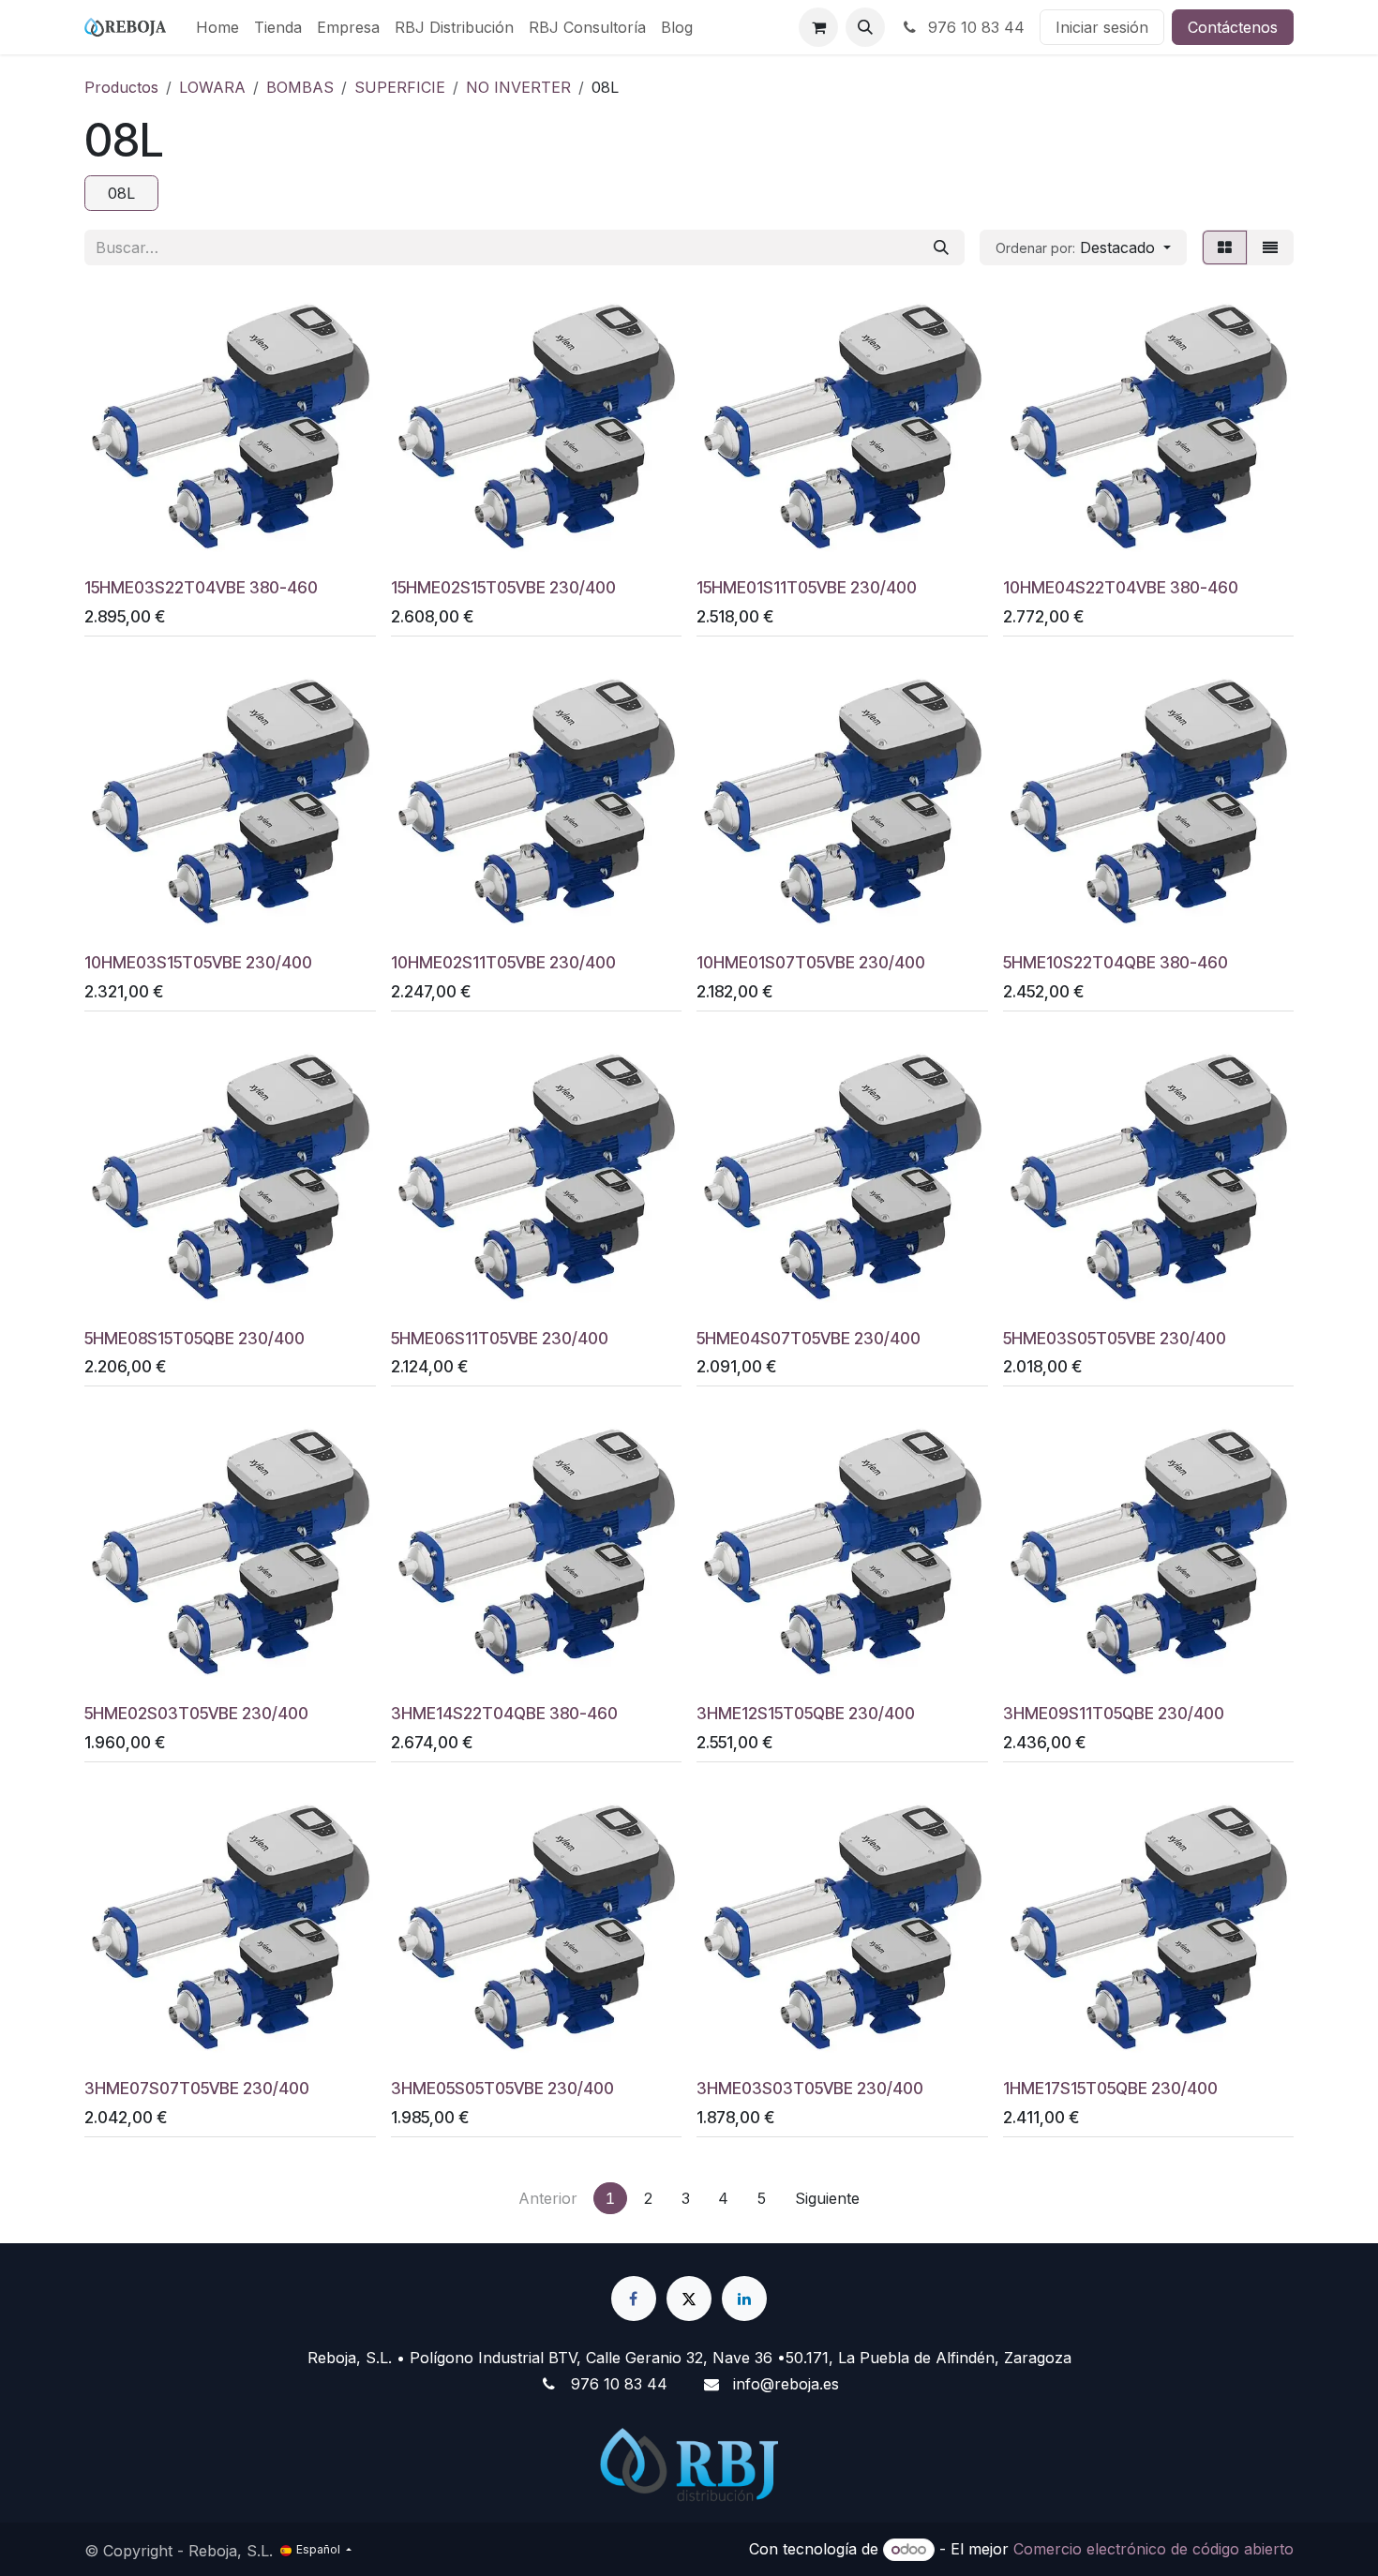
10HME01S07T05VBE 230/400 (811, 962)
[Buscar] (941, 247)
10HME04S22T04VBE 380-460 (1121, 587)
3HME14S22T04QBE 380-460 (504, 1713)
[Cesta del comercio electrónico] (818, 27)
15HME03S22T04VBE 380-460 (201, 587)
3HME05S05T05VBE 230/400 (502, 2088)
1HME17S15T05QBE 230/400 (1110, 2088)
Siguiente (827, 2198)
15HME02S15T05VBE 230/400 (503, 587)
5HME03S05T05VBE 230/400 (1115, 1338)
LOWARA (212, 87)
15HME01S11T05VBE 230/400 (807, 587)
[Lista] (1270, 247)
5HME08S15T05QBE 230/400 (195, 1338)
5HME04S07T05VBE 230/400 (809, 1338)
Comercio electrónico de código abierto (1153, 2549)
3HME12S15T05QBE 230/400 (806, 1713)
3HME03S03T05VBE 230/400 (810, 2088)
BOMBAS (300, 87)
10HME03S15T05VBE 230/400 (198, 962)
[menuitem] (217, 27)
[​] (634, 2299)
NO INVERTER (518, 87)
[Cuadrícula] (1225, 247)
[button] (865, 27)
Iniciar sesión (1102, 27)
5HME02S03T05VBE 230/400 (196, 1713)
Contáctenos (1233, 27)
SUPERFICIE (400, 87)
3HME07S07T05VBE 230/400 (197, 2088)
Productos (121, 87)
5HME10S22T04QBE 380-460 (1116, 962)
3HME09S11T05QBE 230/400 (1114, 1713)
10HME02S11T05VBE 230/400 (503, 962)
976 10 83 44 (974, 27)
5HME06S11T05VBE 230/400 (500, 1338)
